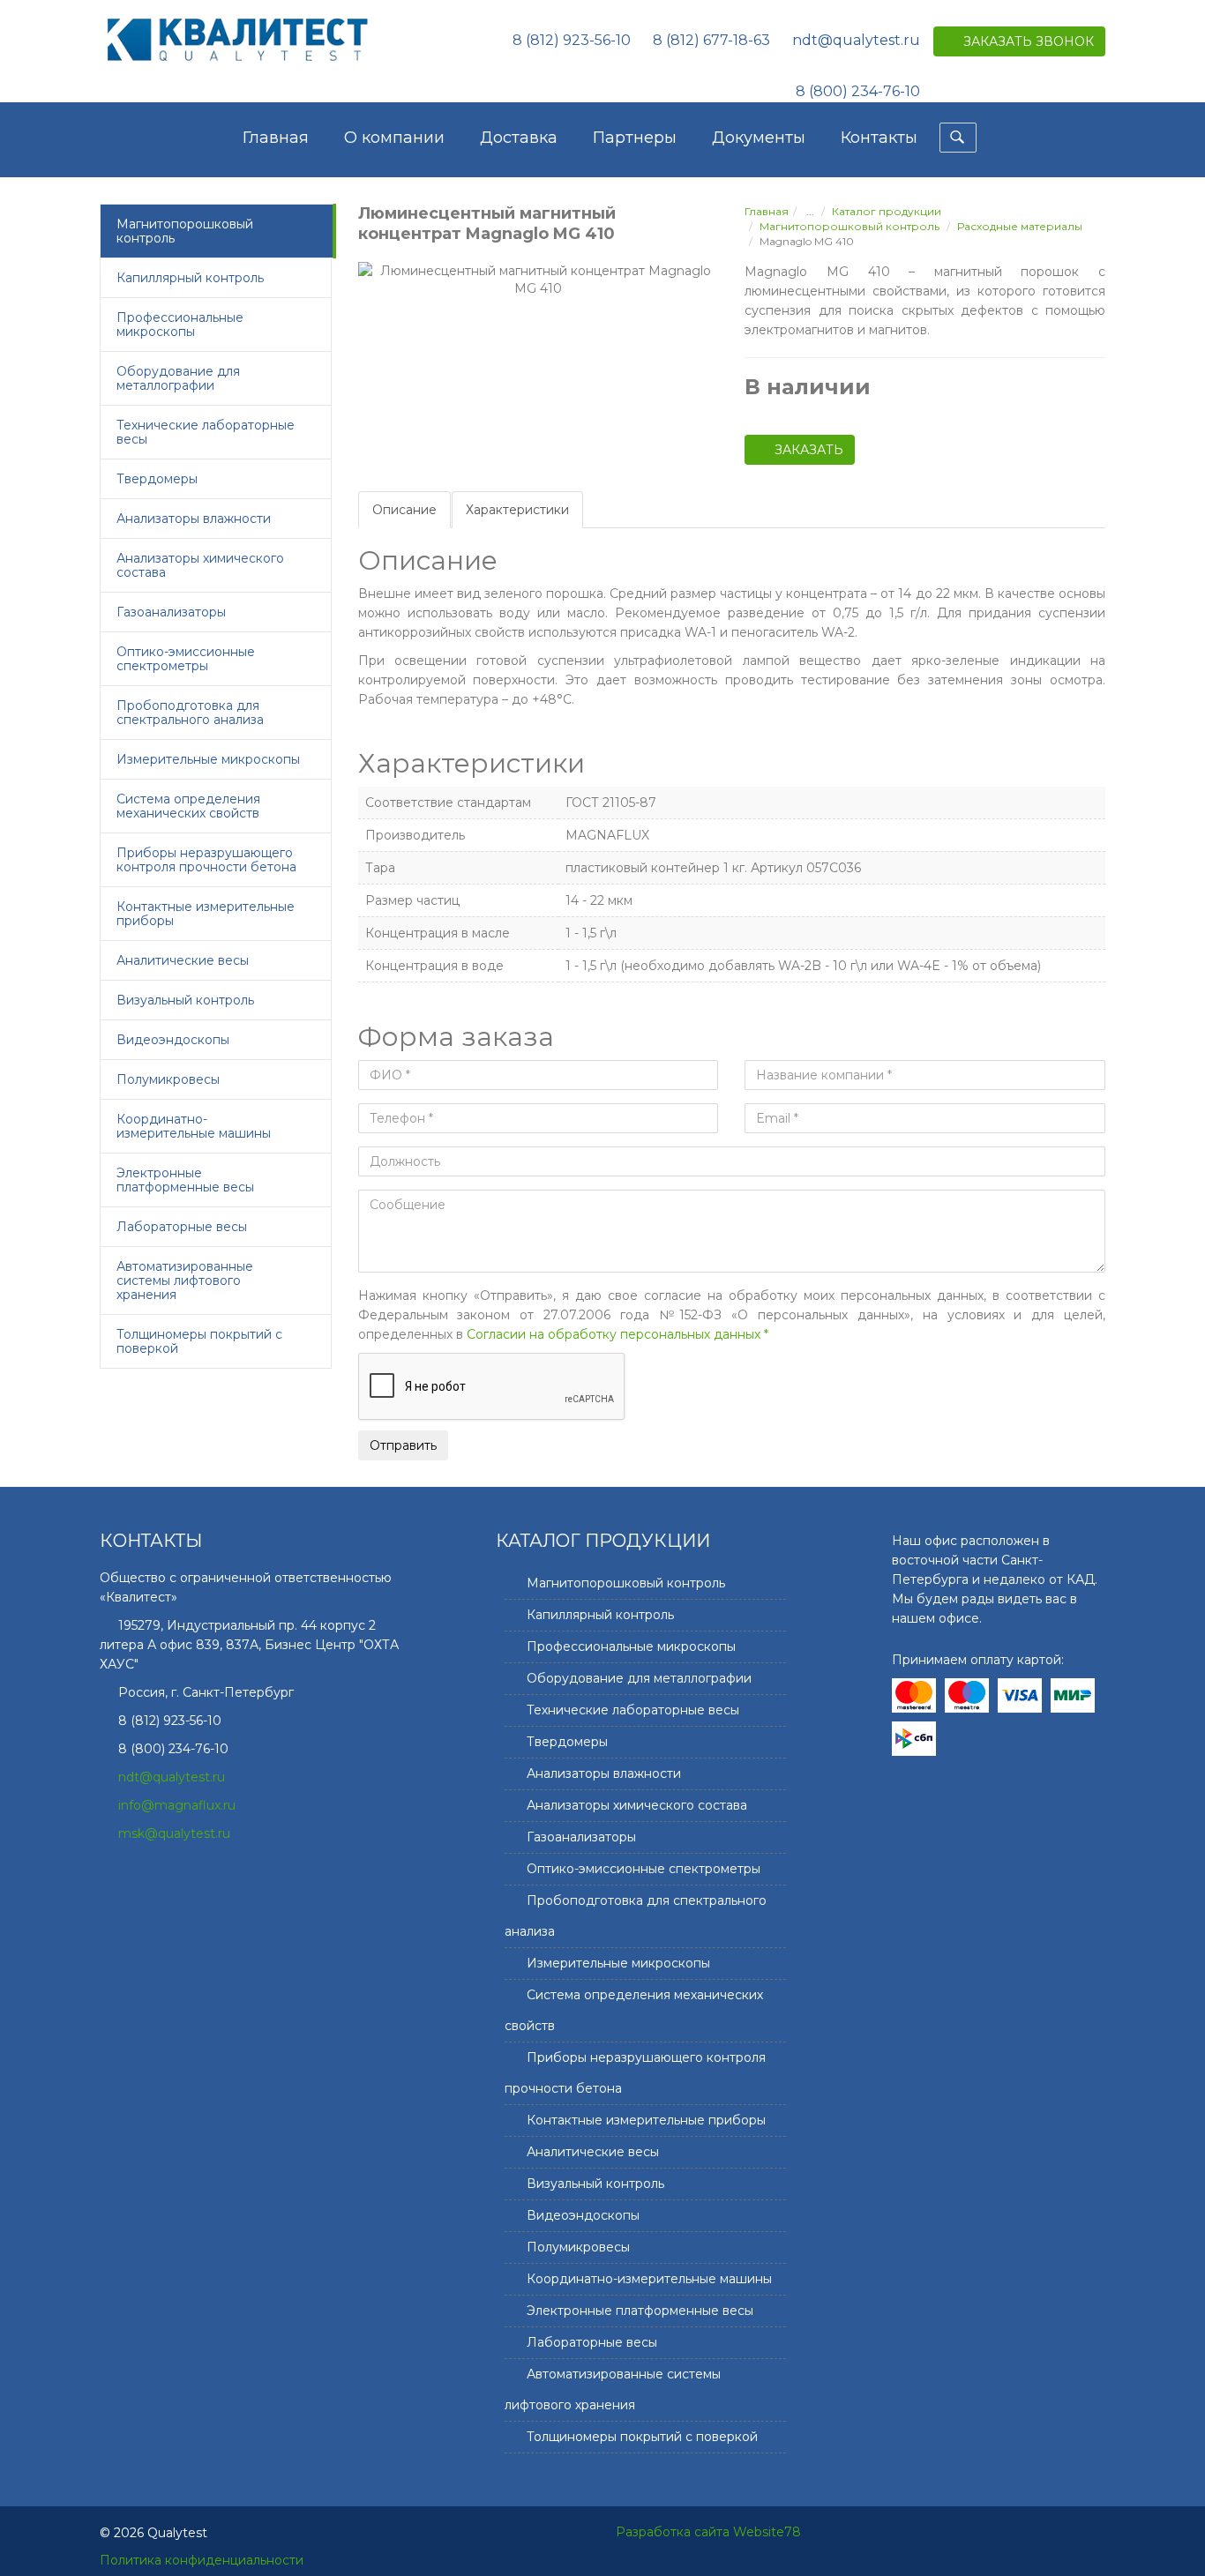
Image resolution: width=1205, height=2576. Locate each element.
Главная (276, 138)
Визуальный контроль (185, 1000)
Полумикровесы (168, 1079)
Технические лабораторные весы (206, 432)
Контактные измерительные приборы (206, 914)
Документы (759, 138)
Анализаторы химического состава (200, 565)
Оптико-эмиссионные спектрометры (186, 659)
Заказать (809, 450)
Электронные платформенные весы (185, 1180)
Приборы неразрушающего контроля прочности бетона (206, 860)
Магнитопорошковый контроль (185, 231)
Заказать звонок (1029, 41)
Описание (404, 510)
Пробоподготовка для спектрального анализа (190, 713)
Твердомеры (157, 479)
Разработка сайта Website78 (708, 2532)
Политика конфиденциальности (202, 2560)
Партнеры (635, 138)
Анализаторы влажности (194, 519)
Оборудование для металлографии (178, 378)
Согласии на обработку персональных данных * (617, 1334)
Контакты (879, 138)
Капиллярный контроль (190, 278)
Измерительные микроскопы (208, 759)
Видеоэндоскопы (173, 1040)
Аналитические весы (183, 960)
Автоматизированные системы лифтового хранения (185, 1281)
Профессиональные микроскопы (180, 325)
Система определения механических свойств (188, 806)
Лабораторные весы (182, 1227)
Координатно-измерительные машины (194, 1126)
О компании (394, 138)
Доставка (519, 138)
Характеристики (517, 510)
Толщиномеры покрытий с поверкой (199, 1341)
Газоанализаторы (171, 612)
